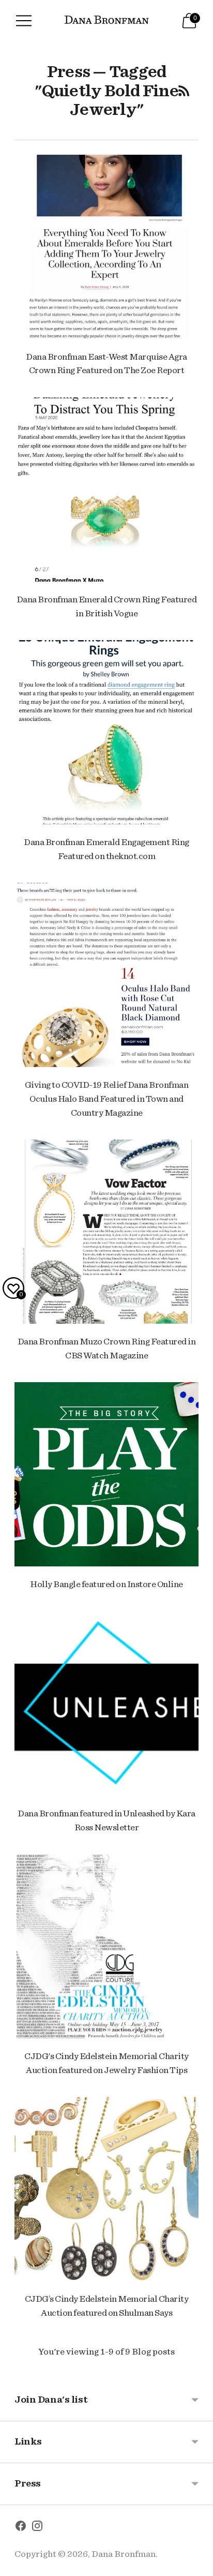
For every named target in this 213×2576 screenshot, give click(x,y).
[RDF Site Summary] (184, 91)
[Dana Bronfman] (107, 21)
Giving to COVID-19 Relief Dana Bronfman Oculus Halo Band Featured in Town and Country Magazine (107, 1099)
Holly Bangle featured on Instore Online (106, 1584)
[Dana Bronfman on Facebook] (21, 2528)
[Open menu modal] (24, 21)
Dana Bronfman (124, 2554)
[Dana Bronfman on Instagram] (37, 2528)
